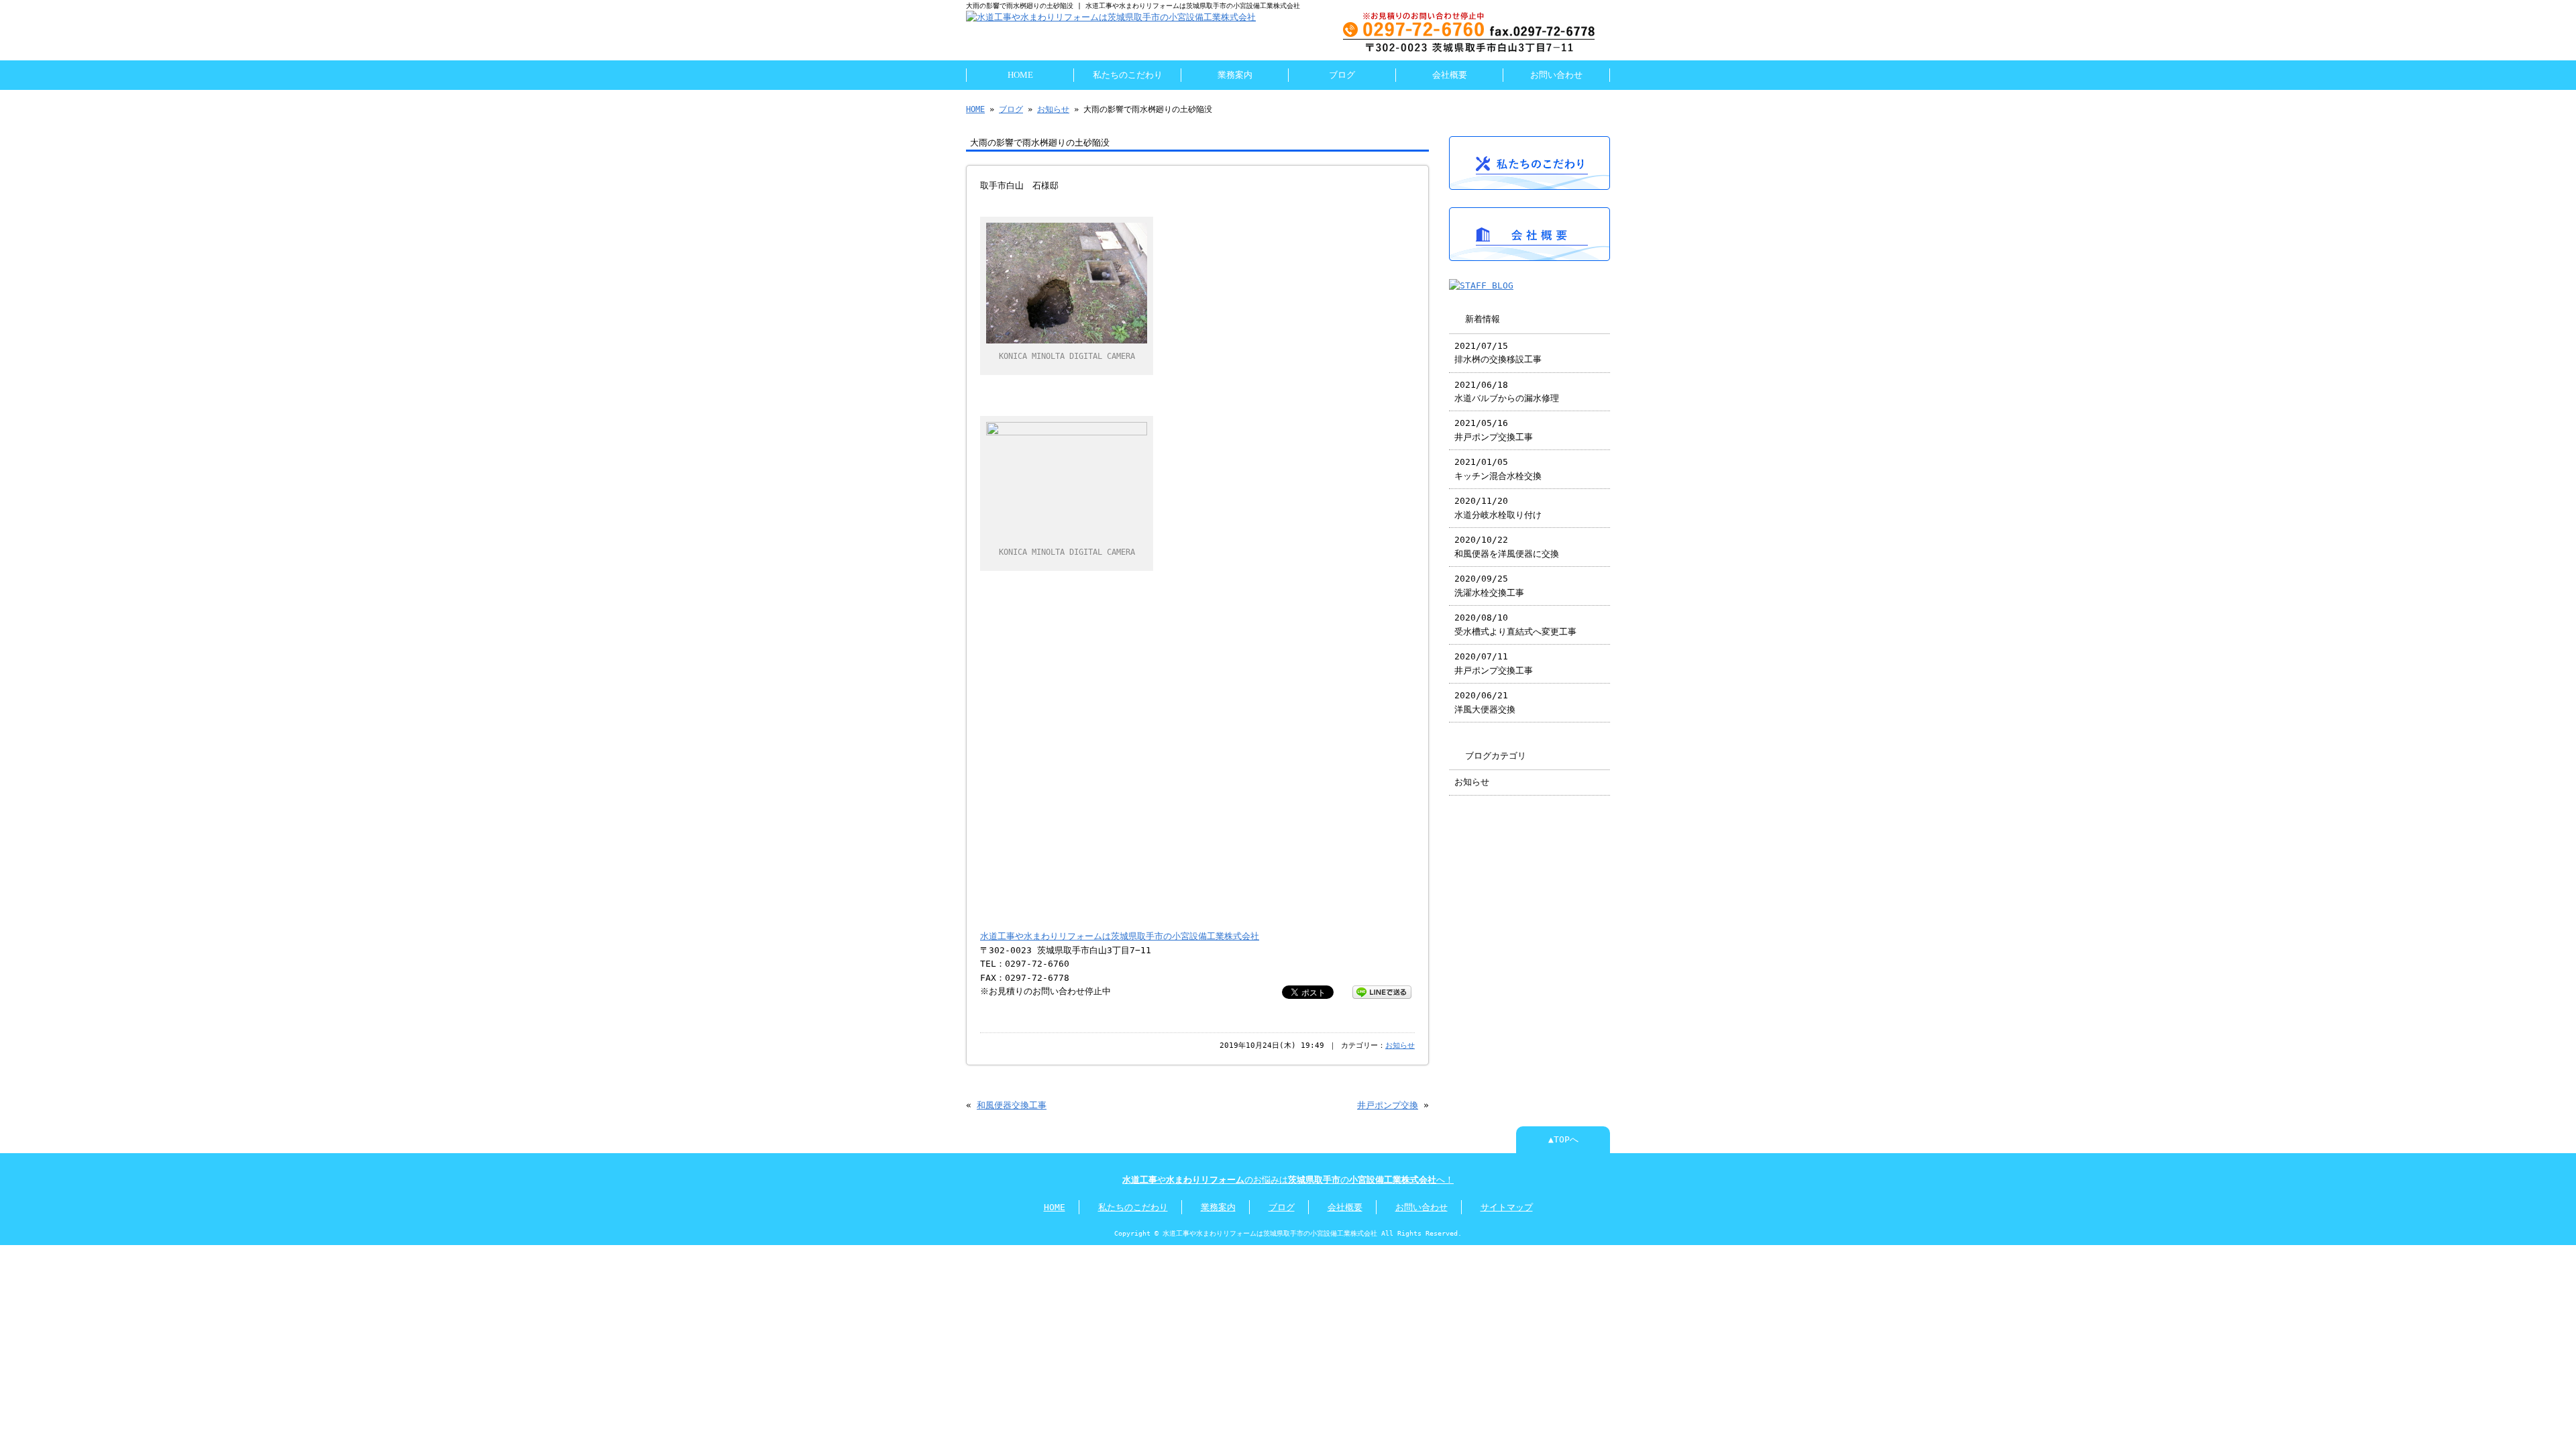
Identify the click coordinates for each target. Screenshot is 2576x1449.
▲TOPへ (1563, 1139)
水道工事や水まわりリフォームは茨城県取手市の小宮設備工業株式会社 (1120, 936)
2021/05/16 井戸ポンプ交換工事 (1494, 430)
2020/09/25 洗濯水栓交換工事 (1489, 585)
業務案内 (1235, 75)
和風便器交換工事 (1012, 1105)
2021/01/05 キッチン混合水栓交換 (1498, 469)
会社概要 (1450, 75)
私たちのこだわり (1128, 75)
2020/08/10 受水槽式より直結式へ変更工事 (1515, 624)
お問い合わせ (1556, 75)
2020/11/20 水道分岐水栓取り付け (1498, 507)
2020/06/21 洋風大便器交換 (1485, 702)
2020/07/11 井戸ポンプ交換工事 (1494, 663)
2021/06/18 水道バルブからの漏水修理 (1507, 391)
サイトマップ (1507, 1207)
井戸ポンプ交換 (1388, 1105)
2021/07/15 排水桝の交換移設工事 (1498, 353)
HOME (1020, 75)
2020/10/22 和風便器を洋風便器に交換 (1507, 546)
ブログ (1342, 75)
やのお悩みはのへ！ (1288, 1180)
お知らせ (1053, 109)
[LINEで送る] (1382, 991)
